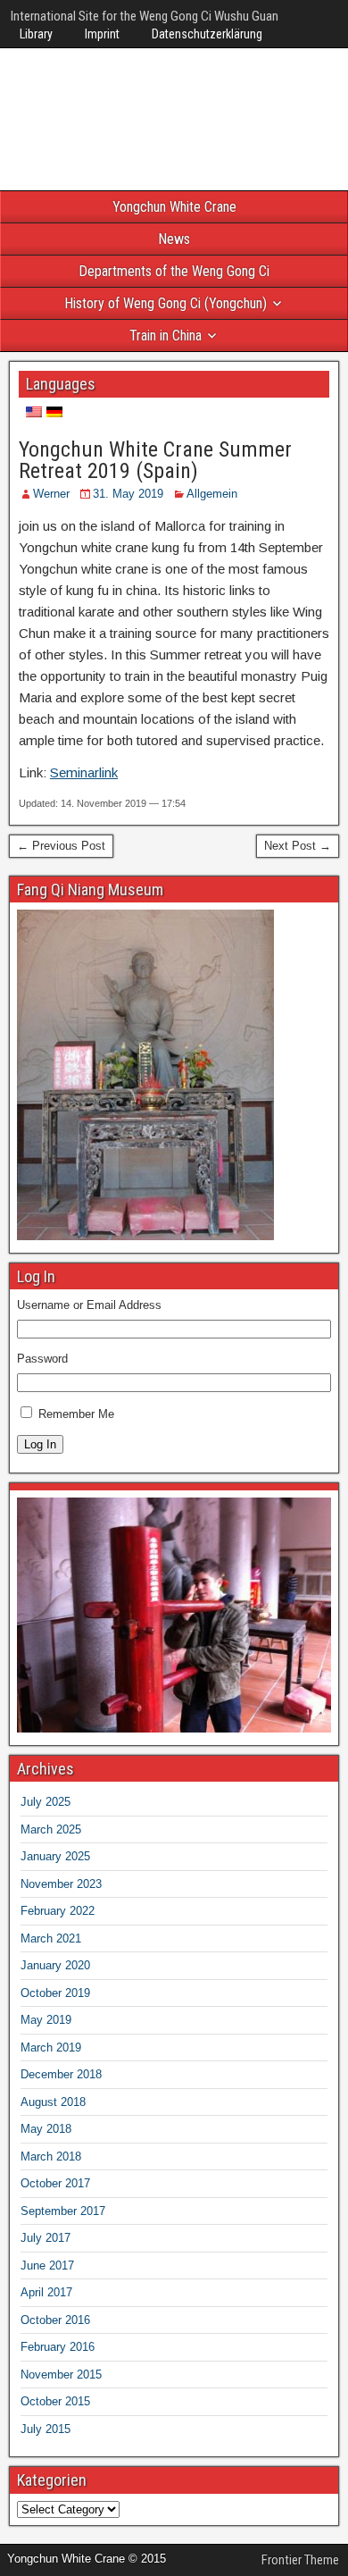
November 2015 (61, 2375)
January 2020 (55, 1965)
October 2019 (55, 1993)
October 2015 (55, 2401)
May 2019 (46, 2020)
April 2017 (46, 2292)
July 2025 (46, 1802)
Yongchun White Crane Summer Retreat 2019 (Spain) (155, 460)
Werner (51, 494)
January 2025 (55, 1856)
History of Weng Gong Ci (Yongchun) (166, 303)
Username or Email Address (89, 1305)
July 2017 (46, 2238)
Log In (40, 1444)
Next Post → (298, 846)
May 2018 (46, 2129)
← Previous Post (61, 846)
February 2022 (58, 1911)
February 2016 (58, 2347)
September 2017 (63, 2211)
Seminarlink (84, 772)
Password (42, 1359)
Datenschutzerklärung (207, 34)
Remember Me (76, 1414)
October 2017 (55, 2183)
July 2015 (46, 2429)
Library (36, 34)
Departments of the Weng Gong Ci (174, 271)
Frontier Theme (300, 2560)
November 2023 (61, 1884)
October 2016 (55, 2320)
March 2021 (51, 1938)
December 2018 (61, 2074)
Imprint (102, 34)
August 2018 (53, 2102)
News (174, 239)
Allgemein (212, 494)
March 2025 (51, 1829)
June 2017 (47, 2266)
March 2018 (51, 2156)
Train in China (166, 336)
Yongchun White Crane (174, 207)
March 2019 (51, 2047)
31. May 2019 (128, 494)
